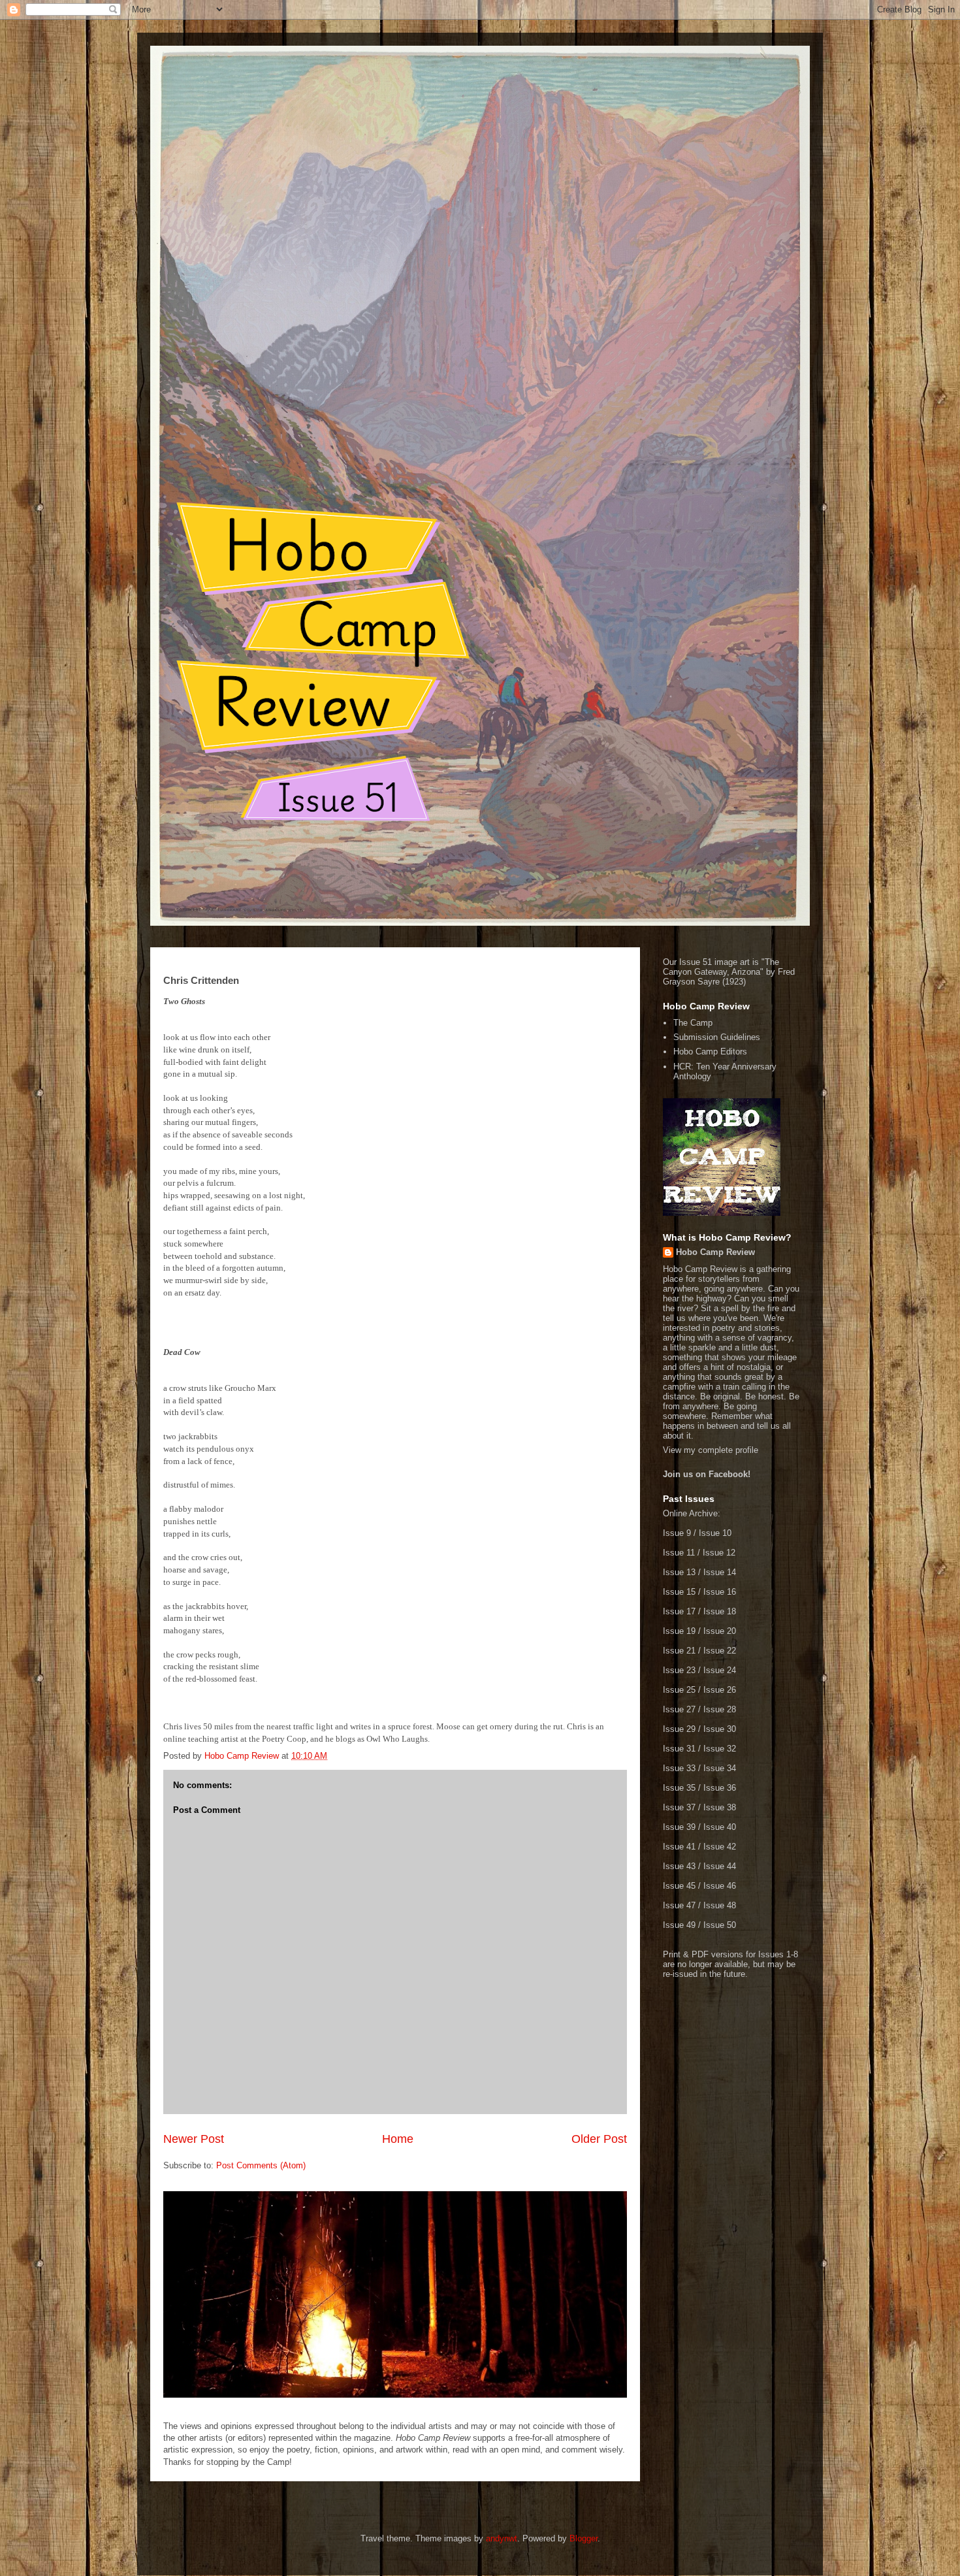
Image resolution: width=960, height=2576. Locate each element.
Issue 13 (679, 1572)
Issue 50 (720, 1925)
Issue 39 (679, 1827)
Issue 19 (679, 1631)
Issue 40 (720, 1827)
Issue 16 (720, 1592)
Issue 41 (679, 1847)
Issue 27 (679, 1709)
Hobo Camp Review (715, 1252)
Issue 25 (679, 1690)
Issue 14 (720, 1572)
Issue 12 (719, 1553)
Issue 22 (720, 1651)
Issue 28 (720, 1709)
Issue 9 (677, 1533)
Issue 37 (679, 1807)
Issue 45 (679, 1886)
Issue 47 (679, 1905)
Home (398, 2139)
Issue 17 (679, 1611)
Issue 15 (679, 1592)
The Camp (693, 1023)
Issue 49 (679, 1925)
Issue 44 (720, 1866)
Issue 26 (720, 1690)
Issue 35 (679, 1788)
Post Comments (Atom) (261, 2165)
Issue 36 (720, 1788)
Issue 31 (679, 1749)
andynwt (502, 2538)
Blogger (584, 2538)
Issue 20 (720, 1631)
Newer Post (194, 2139)
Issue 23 (679, 1670)
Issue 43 (679, 1866)
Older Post (599, 2139)
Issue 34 (720, 1768)
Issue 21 (679, 1651)
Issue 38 (720, 1807)
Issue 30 (720, 1729)
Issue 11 (679, 1553)
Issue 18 (720, 1611)
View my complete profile (711, 1450)
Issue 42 (720, 1847)
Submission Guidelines (717, 1037)
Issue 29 (679, 1729)
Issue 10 (715, 1533)
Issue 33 (679, 1768)
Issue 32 (720, 1749)
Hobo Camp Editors (710, 1052)
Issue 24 (720, 1670)
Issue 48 (720, 1905)
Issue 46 (720, 1886)
